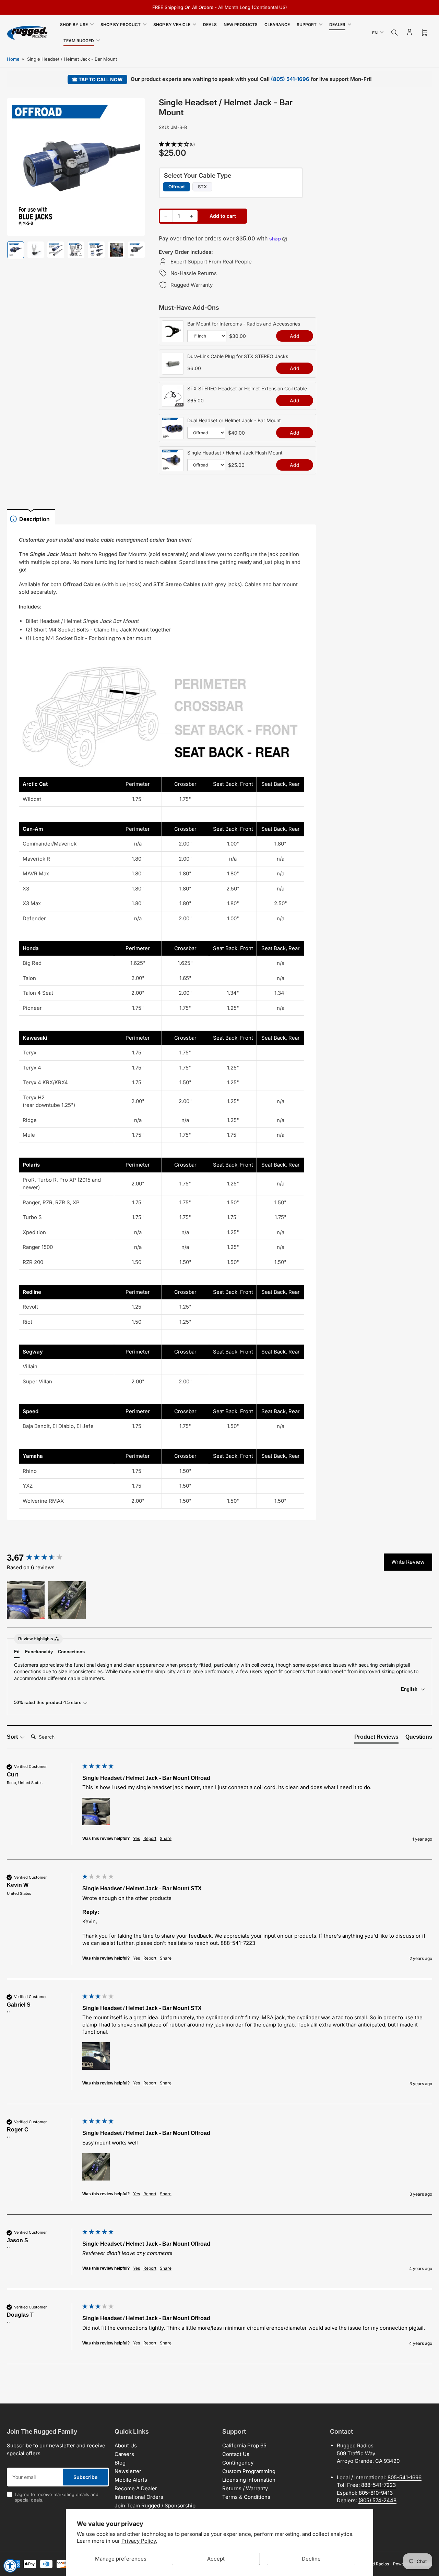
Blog (120, 2463)
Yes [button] (137, 1838)
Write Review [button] (408, 1562)
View (173, 339)
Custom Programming (249, 2471)
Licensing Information (249, 2480)
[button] (238, 145)
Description (34, 519)
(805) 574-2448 (377, 2500)
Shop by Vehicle (172, 25)
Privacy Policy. (139, 2541)
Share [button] (166, 1838)
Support (307, 25)
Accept (216, 2559)
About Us (126, 2445)
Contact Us (236, 2454)
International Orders (139, 2497)
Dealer (337, 25)
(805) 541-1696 (290, 79)
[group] (43, 1558)
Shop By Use (74, 25)
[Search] (394, 33)
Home (13, 59)
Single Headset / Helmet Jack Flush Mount (235, 453)
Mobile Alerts (131, 2480)
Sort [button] (13, 1737)
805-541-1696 (405, 2477)
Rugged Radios (375, 2564)
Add (295, 336)
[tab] (376, 1738)
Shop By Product (121, 25)
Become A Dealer (136, 2488)
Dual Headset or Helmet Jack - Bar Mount (234, 420)
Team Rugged (79, 41)
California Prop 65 (244, 2445)
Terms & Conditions (246, 2497)
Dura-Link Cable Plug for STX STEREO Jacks (238, 356)
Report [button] (150, 1838)
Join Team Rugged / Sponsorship (155, 2506)
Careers (124, 2454)
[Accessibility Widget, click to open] (10, 2566)
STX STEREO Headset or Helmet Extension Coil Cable (247, 388)
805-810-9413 (376, 2493)
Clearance (277, 25)
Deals (210, 25)
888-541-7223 (378, 2485)
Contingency (238, 2463)
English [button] (410, 1689)
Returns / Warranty (245, 2488)
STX (202, 187)
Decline (311, 2559)
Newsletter (128, 2471)
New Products (241, 25)
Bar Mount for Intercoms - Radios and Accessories (244, 324)
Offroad (176, 187)
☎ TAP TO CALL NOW (97, 79)
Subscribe (85, 2477)
